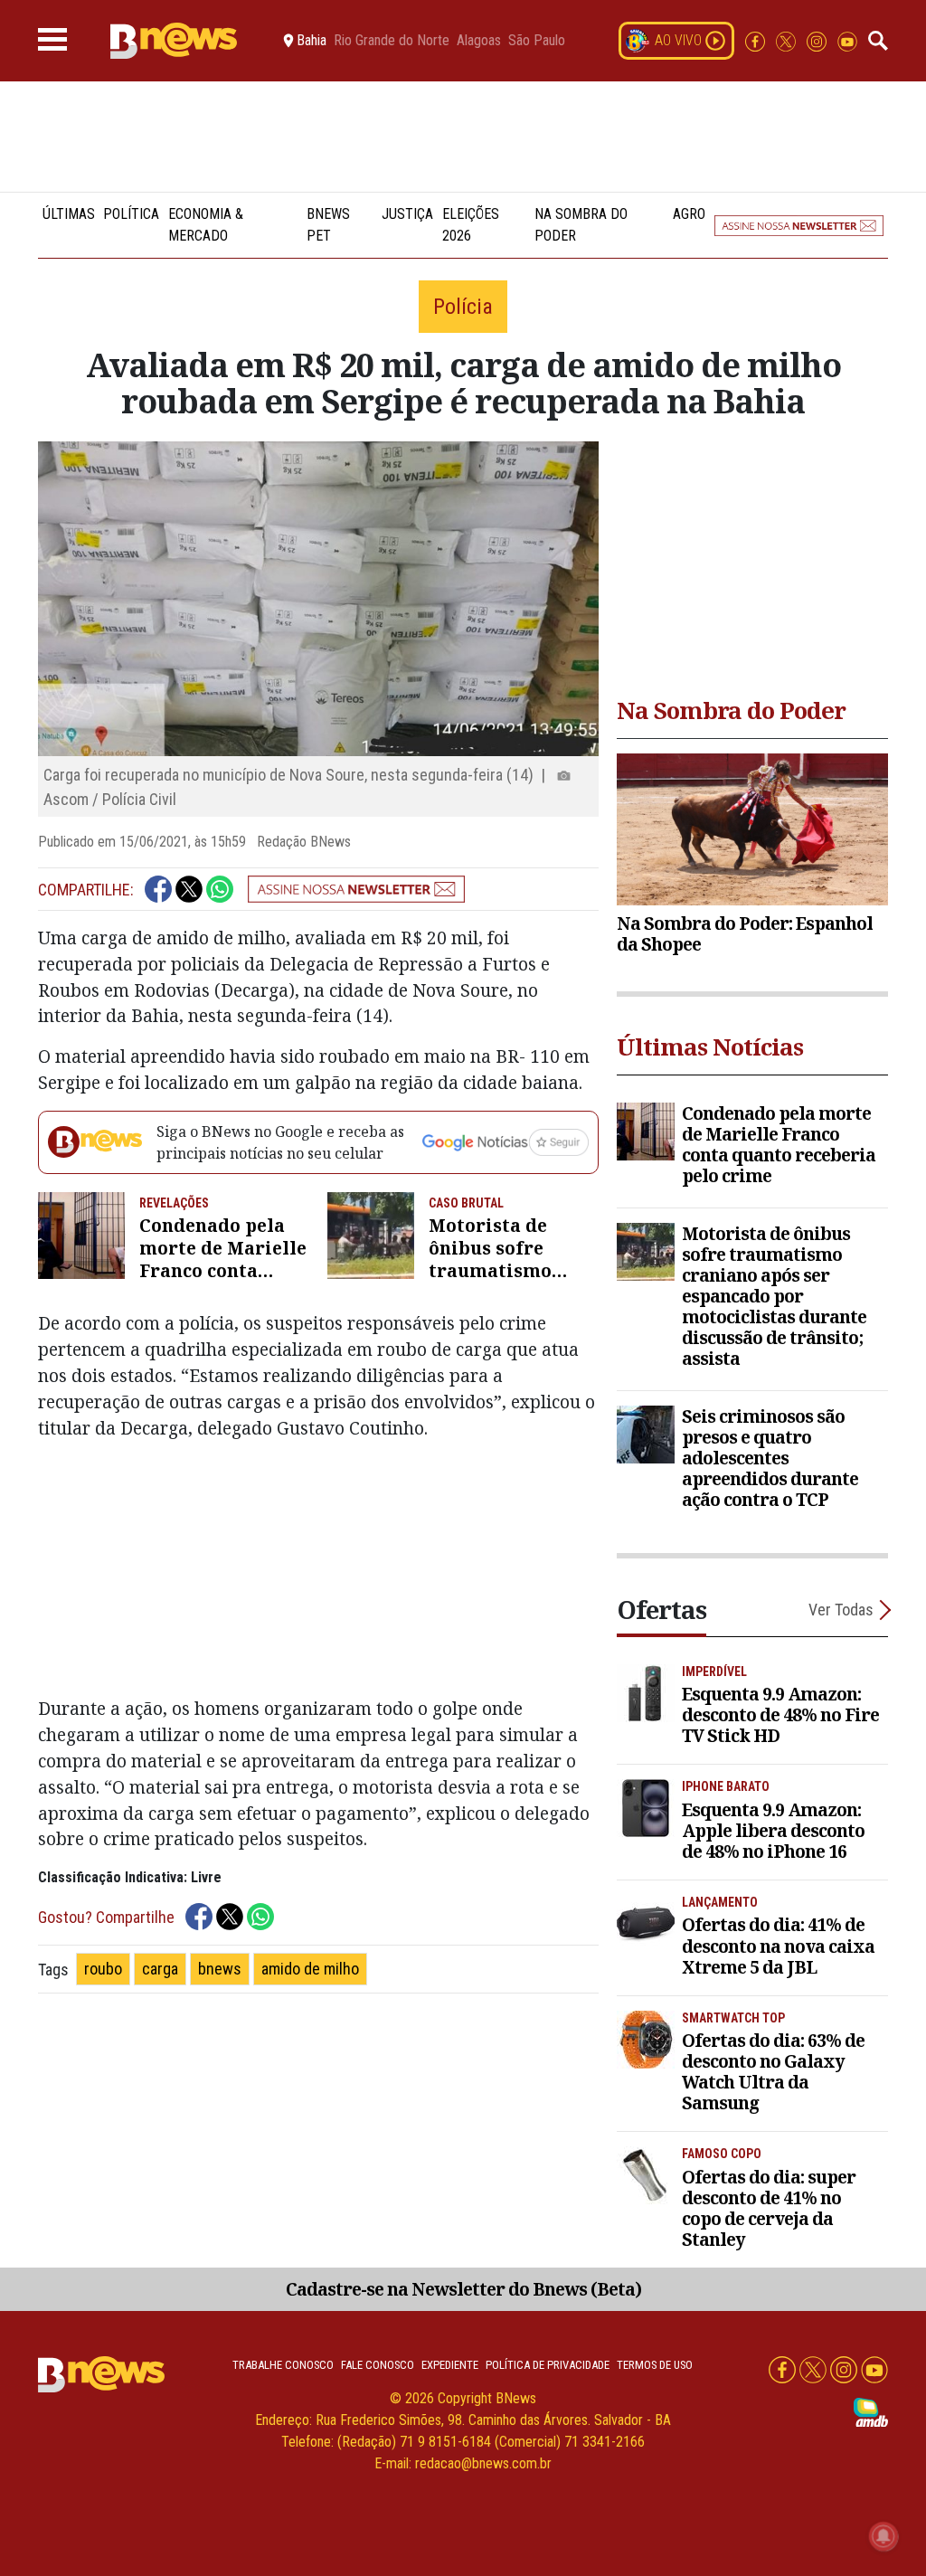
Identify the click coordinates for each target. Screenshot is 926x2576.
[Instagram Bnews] (818, 40)
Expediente (450, 2365)
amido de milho (310, 1969)
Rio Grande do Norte (392, 41)
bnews (220, 1969)
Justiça (407, 214)
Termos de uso (655, 2365)
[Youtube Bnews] (847, 40)
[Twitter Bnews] (788, 40)
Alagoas (479, 41)
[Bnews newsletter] (799, 225)
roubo (103, 1969)
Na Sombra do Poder (581, 225)
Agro (689, 214)
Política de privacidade (548, 2365)
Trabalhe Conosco (283, 2365)
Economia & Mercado (206, 225)
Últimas (69, 214)
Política (131, 214)
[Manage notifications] (883, 2536)
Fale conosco (378, 2365)
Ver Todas (841, 1610)
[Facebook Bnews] (757, 40)
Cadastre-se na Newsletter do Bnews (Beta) (463, 2289)
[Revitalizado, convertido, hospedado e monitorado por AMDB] (871, 2411)
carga (160, 1969)
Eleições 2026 (471, 225)
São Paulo (537, 41)
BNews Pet (328, 225)
